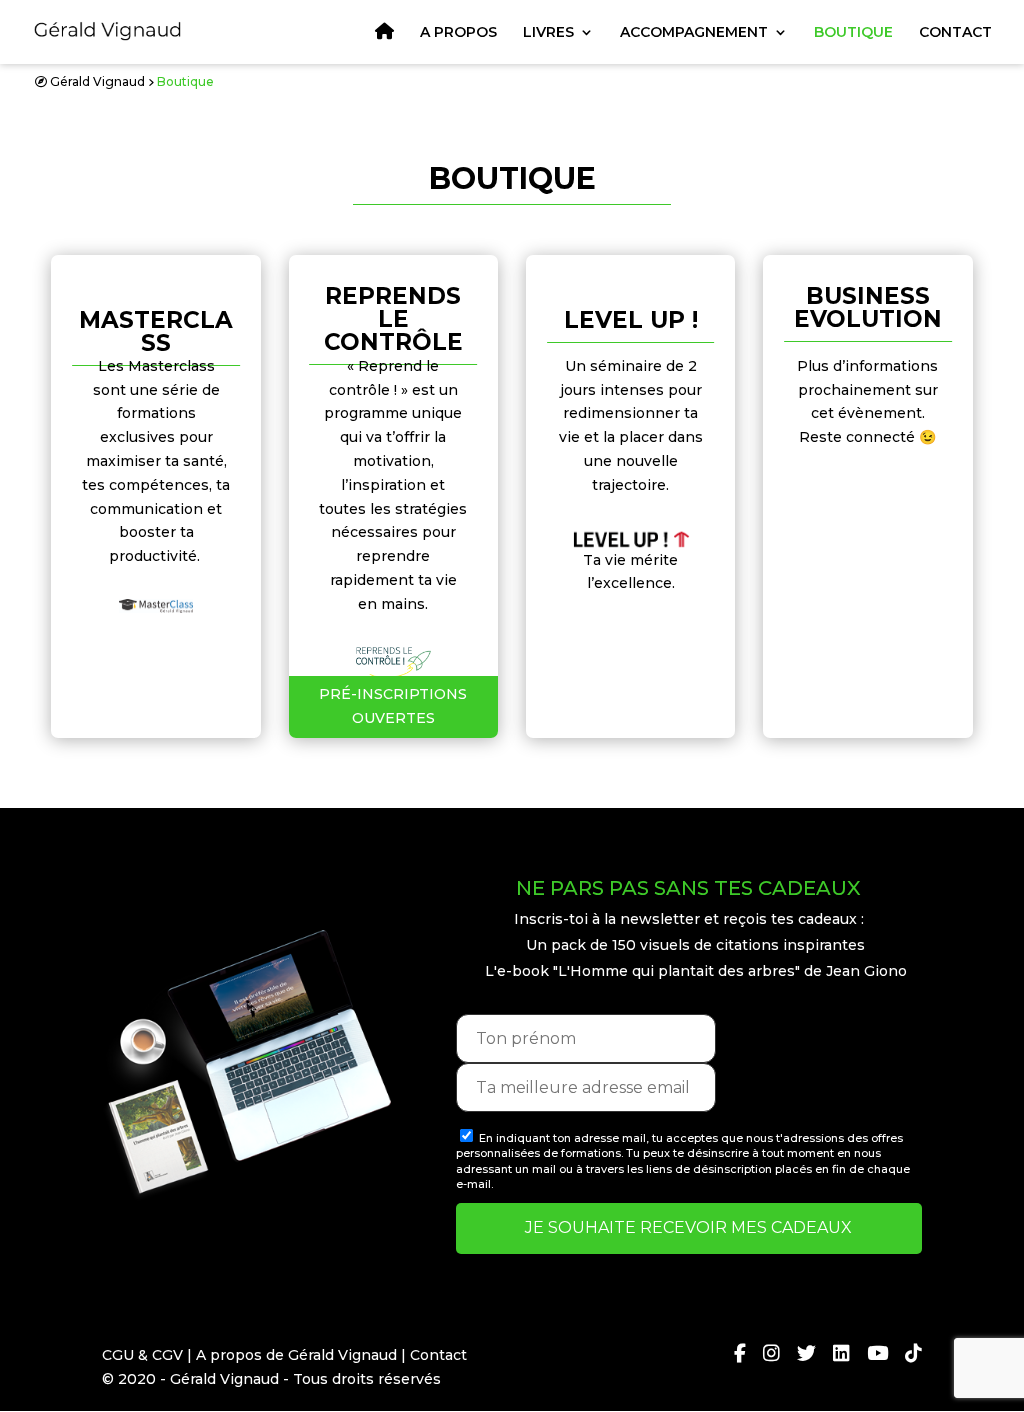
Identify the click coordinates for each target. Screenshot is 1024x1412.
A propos (458, 33)
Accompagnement (694, 33)
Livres (548, 33)
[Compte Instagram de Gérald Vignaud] (763, 1355)
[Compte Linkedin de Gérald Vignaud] (833, 1355)
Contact (955, 33)
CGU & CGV (142, 1355)
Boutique (853, 33)
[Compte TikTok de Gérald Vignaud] (905, 1355)
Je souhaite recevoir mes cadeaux (688, 1227)
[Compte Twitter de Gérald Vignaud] (798, 1355)
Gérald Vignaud (97, 81)
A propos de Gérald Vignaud (296, 1355)
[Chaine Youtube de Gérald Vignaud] (869, 1355)
